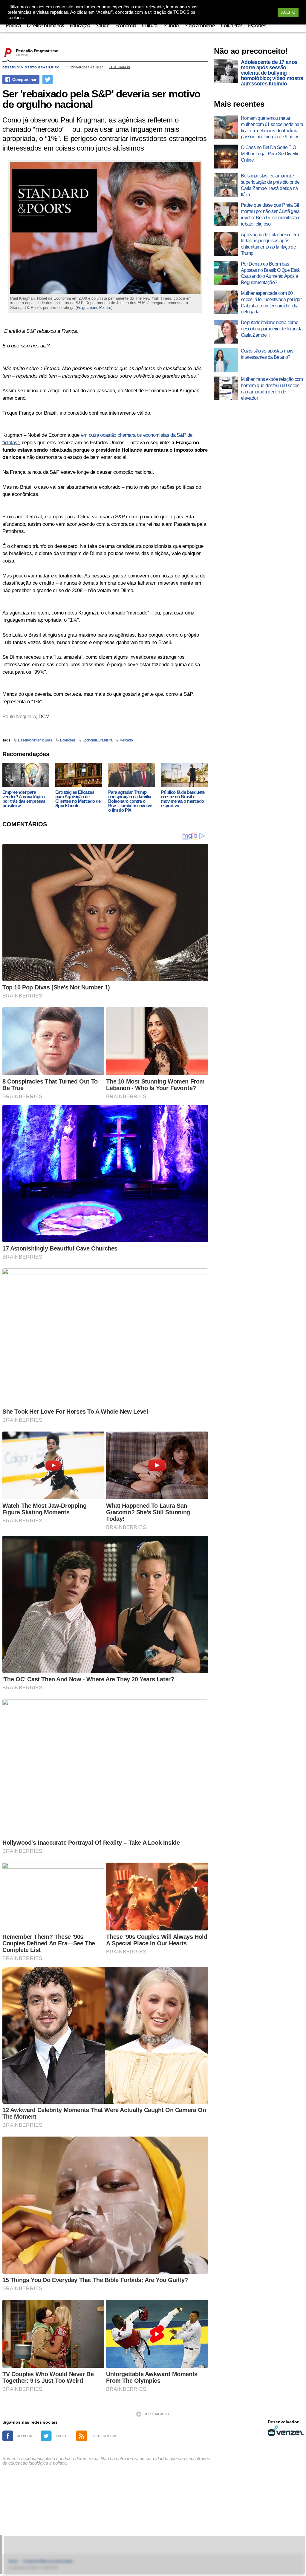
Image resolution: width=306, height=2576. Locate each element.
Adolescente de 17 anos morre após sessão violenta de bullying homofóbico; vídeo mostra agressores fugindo (272, 73)
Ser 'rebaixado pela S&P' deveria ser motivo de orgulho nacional (101, 99)
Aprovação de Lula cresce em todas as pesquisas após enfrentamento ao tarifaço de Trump (270, 244)
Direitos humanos (45, 26)
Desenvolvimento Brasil (36, 740)
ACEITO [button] (288, 12)
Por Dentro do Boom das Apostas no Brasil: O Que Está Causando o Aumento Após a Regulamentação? (270, 273)
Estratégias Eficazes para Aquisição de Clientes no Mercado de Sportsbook (78, 799)
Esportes (257, 26)
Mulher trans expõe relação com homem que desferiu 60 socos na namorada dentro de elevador (272, 389)
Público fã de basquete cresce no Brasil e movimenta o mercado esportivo (183, 799)
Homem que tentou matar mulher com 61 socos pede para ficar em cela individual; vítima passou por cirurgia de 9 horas (272, 127)
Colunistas (231, 26)
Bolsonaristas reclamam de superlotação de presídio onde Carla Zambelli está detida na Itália (270, 185)
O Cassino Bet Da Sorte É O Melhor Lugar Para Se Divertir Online (270, 154)
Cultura (150, 26)
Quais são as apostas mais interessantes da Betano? (267, 354)
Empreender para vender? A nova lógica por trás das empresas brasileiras (24, 799)
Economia (126, 26)
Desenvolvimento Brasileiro (31, 67)
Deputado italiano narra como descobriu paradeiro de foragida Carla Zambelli (272, 329)
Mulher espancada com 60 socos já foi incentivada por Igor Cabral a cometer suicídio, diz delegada (271, 302)
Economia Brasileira (98, 740)
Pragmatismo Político (94, 308)
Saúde (103, 26)
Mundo (171, 26)
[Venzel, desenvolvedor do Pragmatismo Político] (286, 2431)
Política (13, 26)
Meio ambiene (200, 26)
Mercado (126, 740)
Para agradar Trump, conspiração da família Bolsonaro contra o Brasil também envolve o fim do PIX (130, 801)
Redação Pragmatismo (37, 51)
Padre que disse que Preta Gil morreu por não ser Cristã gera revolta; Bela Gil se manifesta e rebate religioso (271, 214)
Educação (80, 26)
